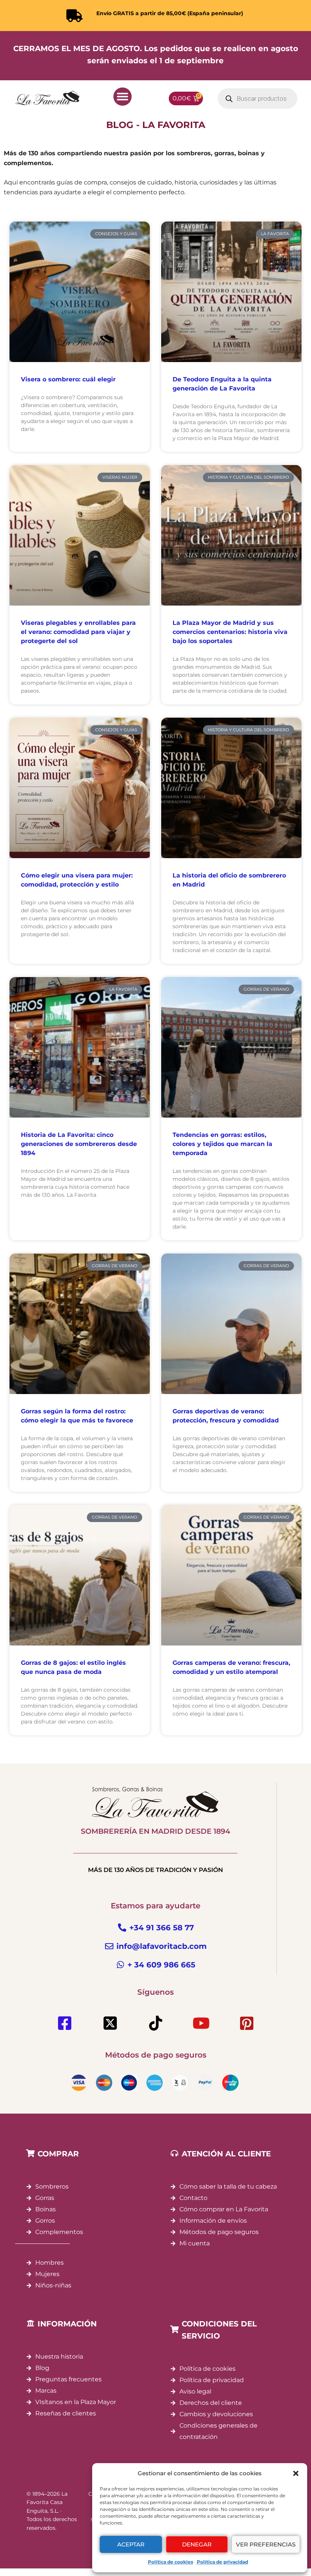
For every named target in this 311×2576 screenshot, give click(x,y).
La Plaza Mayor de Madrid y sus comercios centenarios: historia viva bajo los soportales (230, 632)
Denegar (197, 2544)
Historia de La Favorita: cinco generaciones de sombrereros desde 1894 (79, 1144)
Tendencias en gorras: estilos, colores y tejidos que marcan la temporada (222, 1144)
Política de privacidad (222, 2562)
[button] (296, 2473)
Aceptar (131, 2544)
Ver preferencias (266, 2544)
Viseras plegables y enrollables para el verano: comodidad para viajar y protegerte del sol (78, 632)
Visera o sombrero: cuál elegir (68, 379)
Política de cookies (170, 2562)
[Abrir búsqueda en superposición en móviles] (258, 98)
